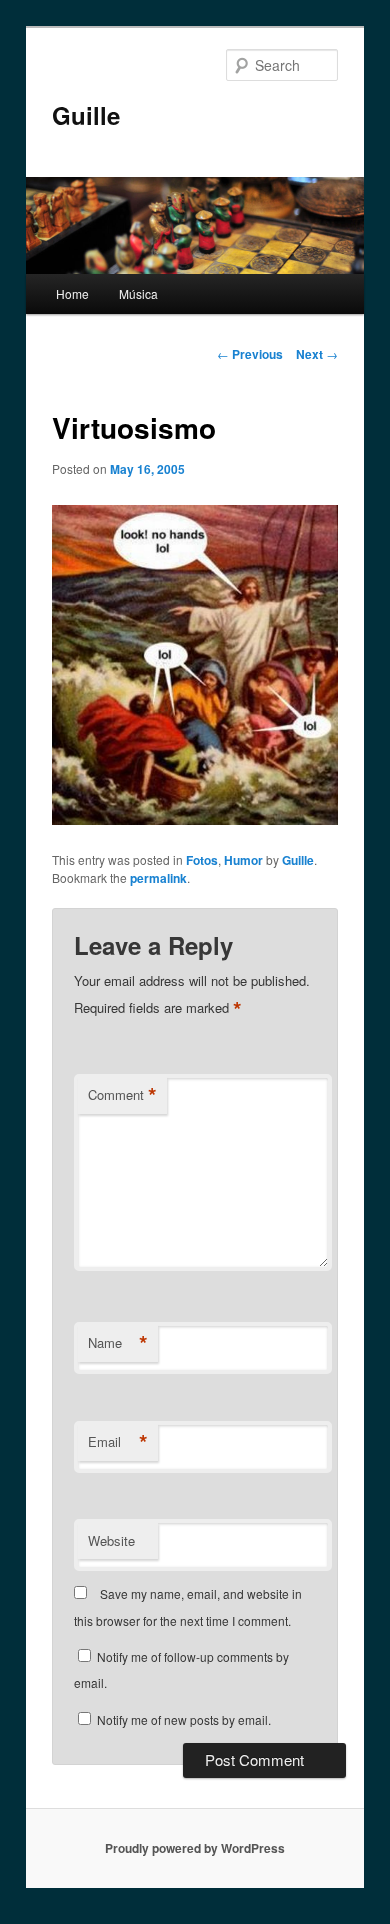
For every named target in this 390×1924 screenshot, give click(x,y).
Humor (243, 860)
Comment (122, 1095)
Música (138, 293)
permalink (158, 878)
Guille (86, 115)
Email (118, 1442)
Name (118, 1343)
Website (111, 1540)
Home (72, 293)
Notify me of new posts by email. (184, 1719)
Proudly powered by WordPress (195, 1848)
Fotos (202, 860)
